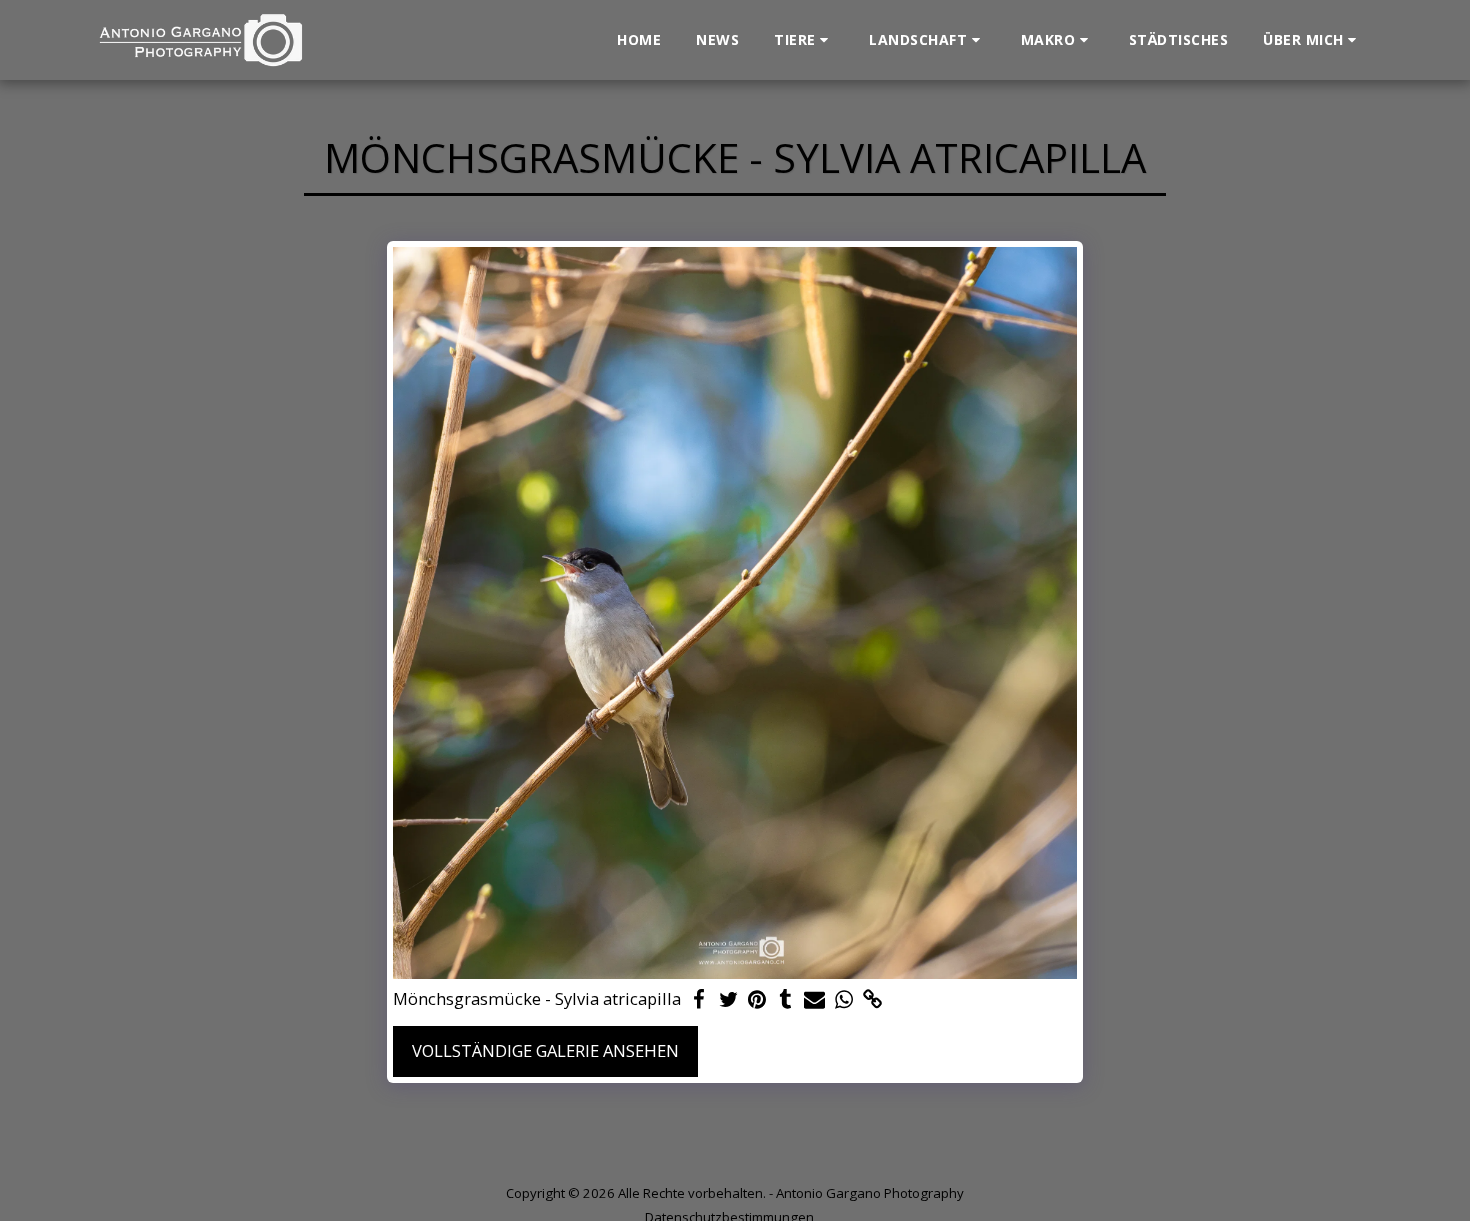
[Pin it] (757, 1000)
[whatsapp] (843, 1000)
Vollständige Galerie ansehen (545, 1050)
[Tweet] (728, 1000)
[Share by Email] (814, 1000)
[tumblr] (786, 1000)
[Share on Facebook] (699, 1000)
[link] (872, 1000)
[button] (804, 40)
